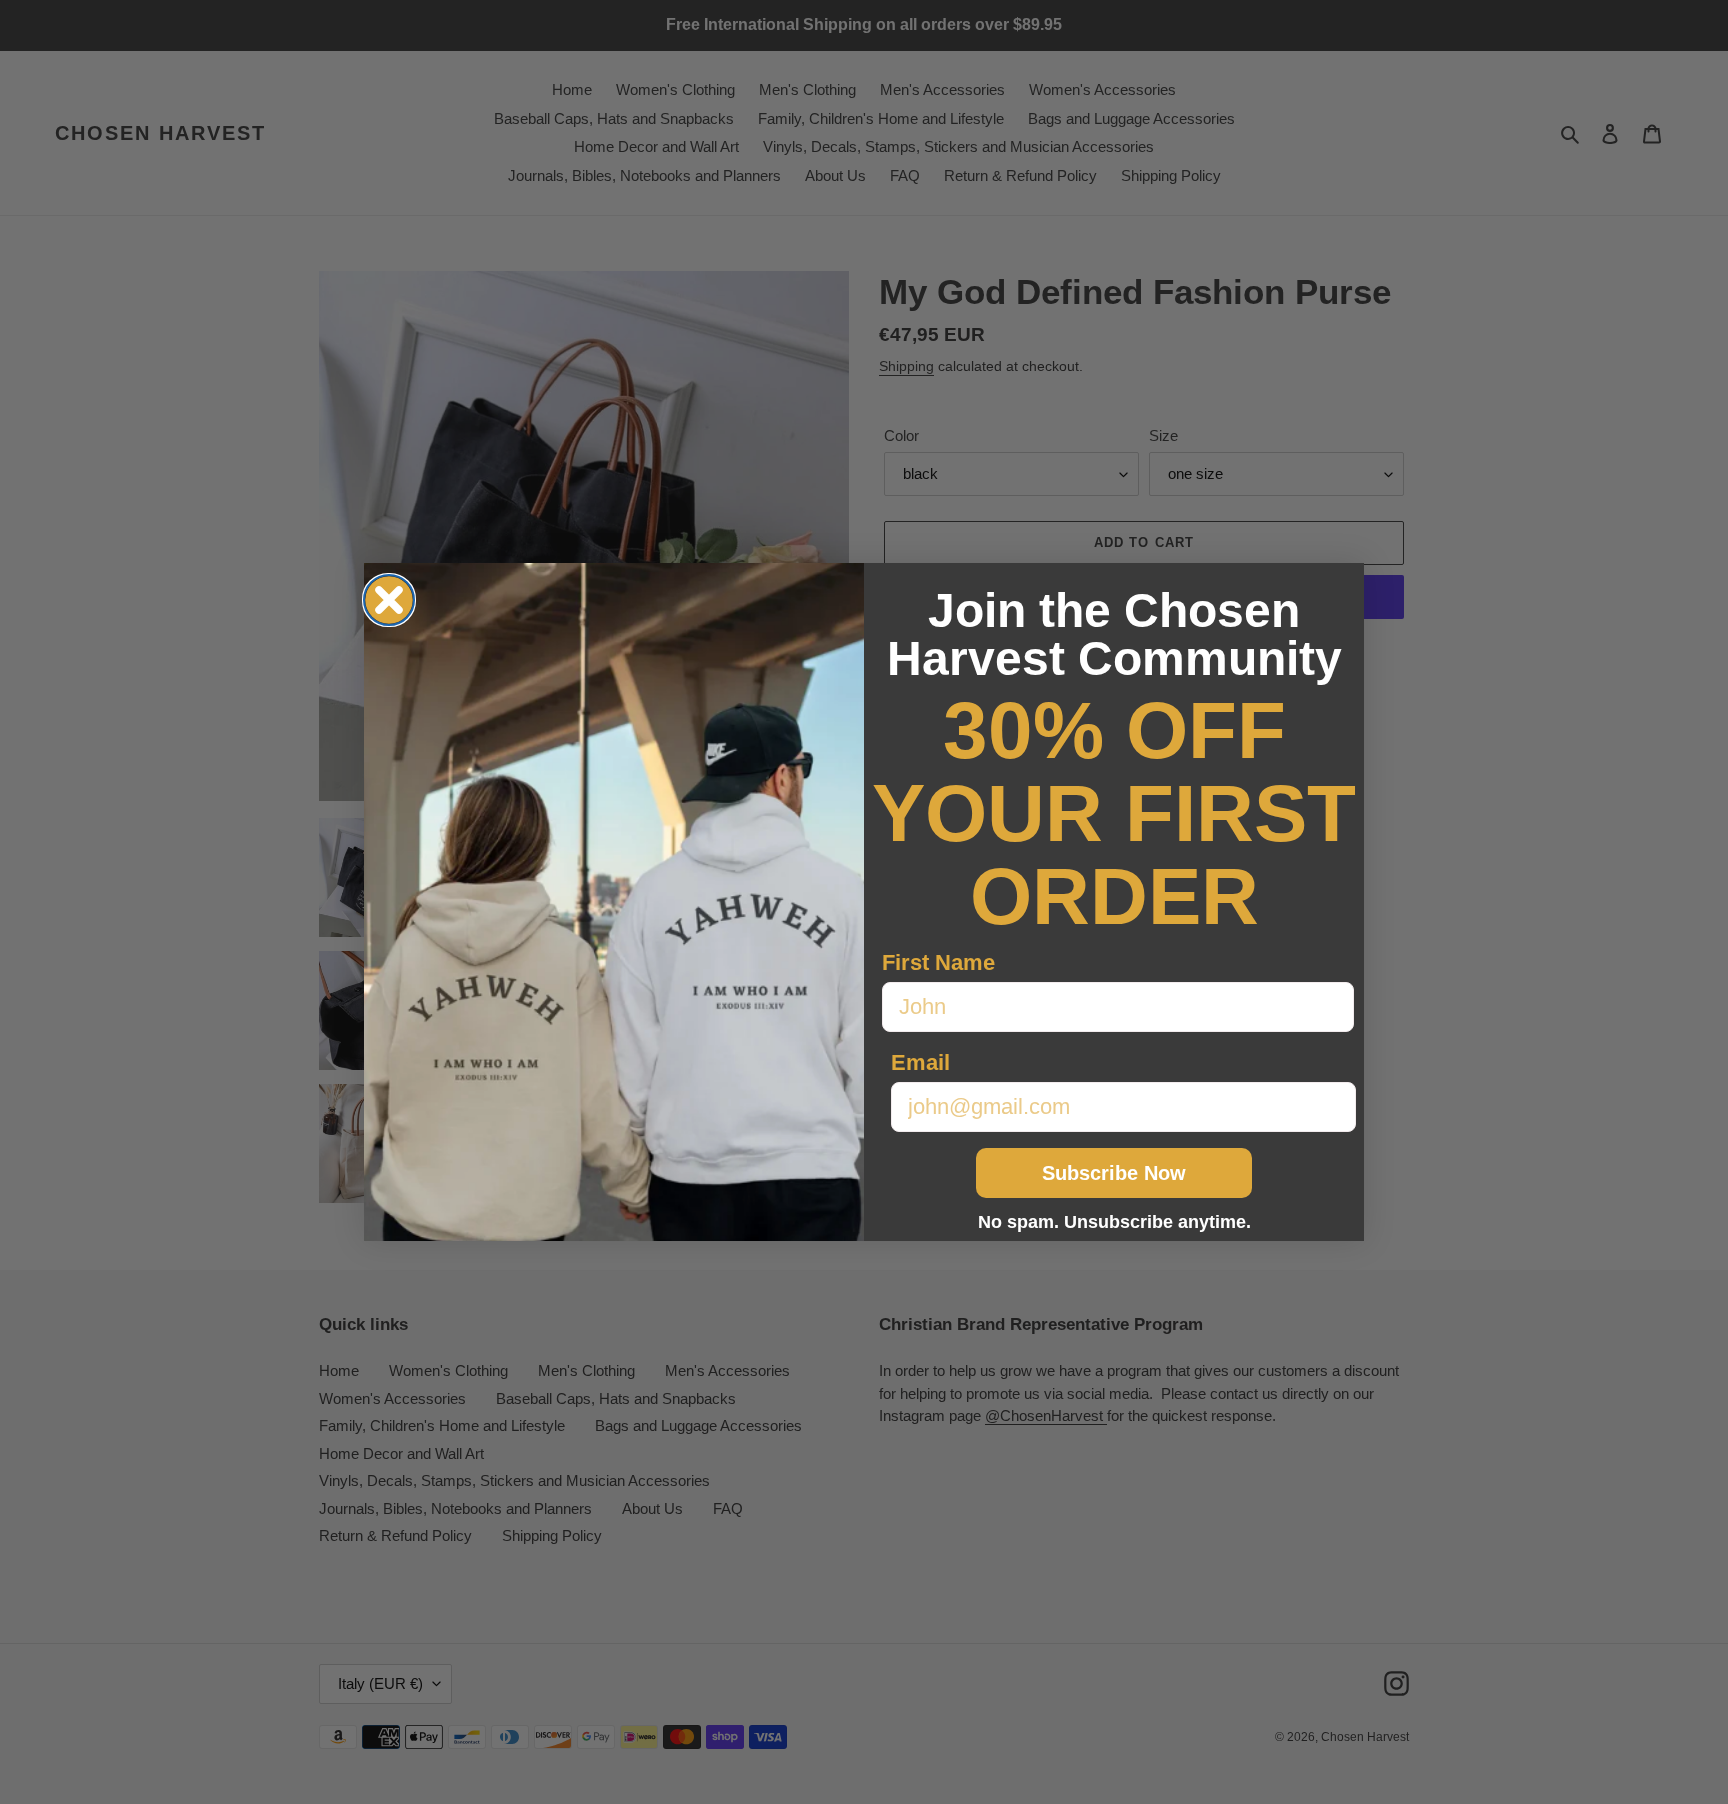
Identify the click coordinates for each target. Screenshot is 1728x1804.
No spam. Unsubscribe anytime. (1114, 1222)
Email (920, 1062)
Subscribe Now (1114, 1173)
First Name (938, 962)
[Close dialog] (389, 600)
